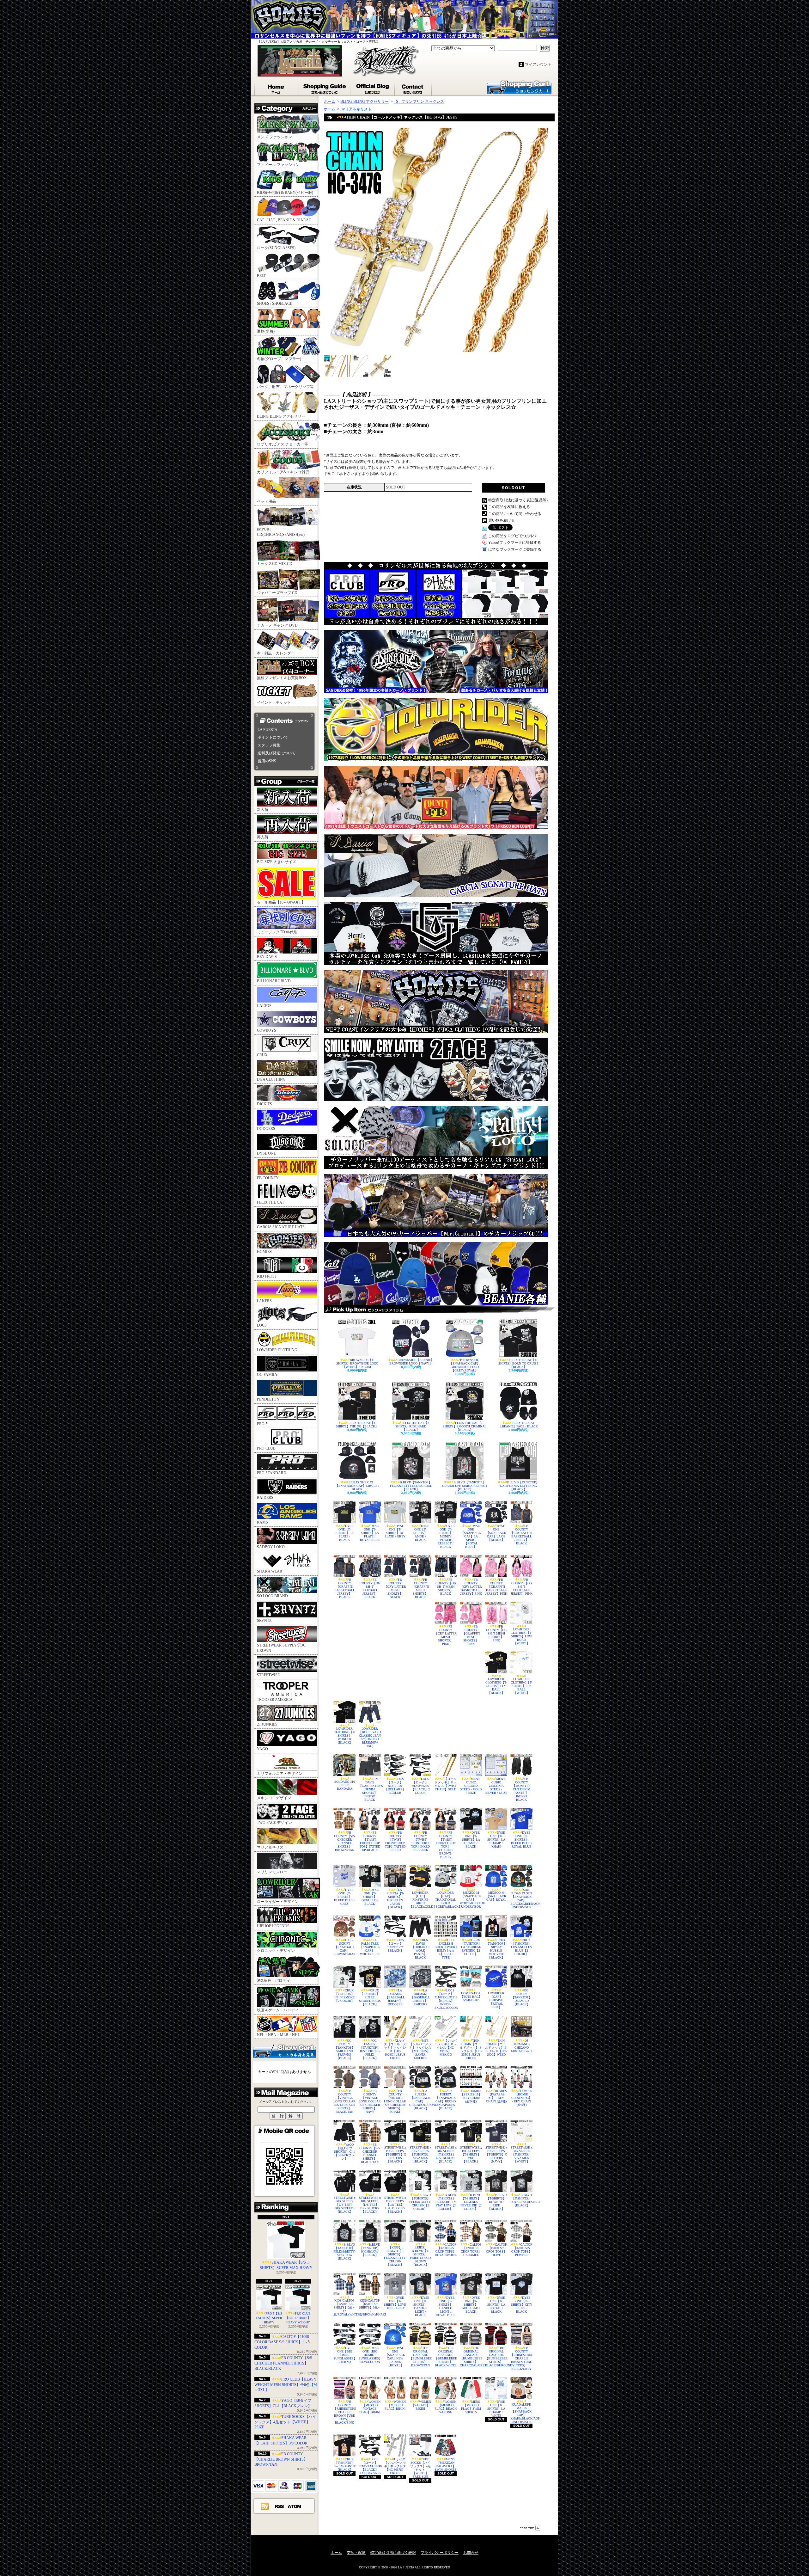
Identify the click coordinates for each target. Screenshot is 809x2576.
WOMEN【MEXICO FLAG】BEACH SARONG (446, 2407)
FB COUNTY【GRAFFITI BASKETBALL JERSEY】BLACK (345, 1588)
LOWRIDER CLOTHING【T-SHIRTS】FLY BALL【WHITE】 (521, 1686)
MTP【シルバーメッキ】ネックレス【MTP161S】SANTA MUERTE (420, 2049)
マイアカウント (538, 64)
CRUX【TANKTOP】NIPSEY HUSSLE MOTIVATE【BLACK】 (496, 1949)
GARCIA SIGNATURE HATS (281, 1227)
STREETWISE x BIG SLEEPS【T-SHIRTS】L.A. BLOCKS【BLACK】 (446, 2154)
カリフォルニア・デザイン (280, 1774)
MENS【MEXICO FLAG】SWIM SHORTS (471, 2407)
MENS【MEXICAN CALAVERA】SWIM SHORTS (446, 2464)
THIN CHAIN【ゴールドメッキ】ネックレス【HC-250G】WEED (496, 2048)
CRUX (262, 1055)
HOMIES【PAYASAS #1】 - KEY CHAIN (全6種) (497, 2096)
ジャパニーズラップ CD (277, 593)
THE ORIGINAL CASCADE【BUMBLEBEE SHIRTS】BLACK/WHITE (446, 2357)
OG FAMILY (267, 1375)
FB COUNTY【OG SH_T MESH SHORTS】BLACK (446, 1587)
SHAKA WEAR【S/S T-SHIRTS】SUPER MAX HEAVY (286, 2265)
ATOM (295, 2506)
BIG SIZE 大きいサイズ (277, 862)
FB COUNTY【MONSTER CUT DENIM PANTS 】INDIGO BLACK (521, 1789)
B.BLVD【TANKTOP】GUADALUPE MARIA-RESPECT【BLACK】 (465, 1486)
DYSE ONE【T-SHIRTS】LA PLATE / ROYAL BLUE (370, 1533)
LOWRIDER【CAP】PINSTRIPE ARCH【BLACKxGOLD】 (420, 1900)
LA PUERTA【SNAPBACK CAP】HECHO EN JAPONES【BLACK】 (446, 2100)
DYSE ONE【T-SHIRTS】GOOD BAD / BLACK (471, 2305)
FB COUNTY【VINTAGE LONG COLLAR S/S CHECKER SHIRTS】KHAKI (395, 2101)
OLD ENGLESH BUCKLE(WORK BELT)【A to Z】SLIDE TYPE (446, 1949)
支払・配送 (356, 2553)
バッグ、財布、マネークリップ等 (285, 387)
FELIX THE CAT (271, 1202)
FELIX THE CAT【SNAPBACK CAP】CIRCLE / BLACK (357, 1486)
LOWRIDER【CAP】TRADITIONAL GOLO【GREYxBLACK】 (446, 1900)
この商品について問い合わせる (515, 514)
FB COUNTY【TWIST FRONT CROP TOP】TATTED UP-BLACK (370, 1841)
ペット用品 (266, 501)
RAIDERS (265, 1498)
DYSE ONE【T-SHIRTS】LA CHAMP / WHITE (496, 2409)
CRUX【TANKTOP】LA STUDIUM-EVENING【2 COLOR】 (471, 1947)
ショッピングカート (519, 87)
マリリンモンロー (272, 1872)
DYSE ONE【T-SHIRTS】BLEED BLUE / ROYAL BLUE (522, 1840)
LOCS (262, 1325)
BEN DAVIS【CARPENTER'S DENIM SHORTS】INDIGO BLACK (370, 1789)
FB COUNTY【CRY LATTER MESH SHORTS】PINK (446, 1635)
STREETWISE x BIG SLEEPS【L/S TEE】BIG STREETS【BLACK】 (345, 2205)
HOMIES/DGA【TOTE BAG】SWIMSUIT (471, 1997)
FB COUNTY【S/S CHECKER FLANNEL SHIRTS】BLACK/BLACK (283, 2363)
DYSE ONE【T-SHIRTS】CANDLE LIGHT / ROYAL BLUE (446, 2306)
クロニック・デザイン (276, 1951)
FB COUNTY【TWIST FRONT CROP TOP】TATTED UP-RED (395, 1841)
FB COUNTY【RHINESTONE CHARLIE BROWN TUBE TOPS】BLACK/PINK (344, 2412)
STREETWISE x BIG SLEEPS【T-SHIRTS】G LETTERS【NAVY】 (496, 2154)
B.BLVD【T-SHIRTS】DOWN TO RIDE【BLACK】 (496, 2202)
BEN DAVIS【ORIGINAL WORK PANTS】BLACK (420, 1949)
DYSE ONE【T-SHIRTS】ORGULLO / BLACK (370, 1897)
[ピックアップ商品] (439, 1309)
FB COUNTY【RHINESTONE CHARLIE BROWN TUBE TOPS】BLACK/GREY (521, 2358)
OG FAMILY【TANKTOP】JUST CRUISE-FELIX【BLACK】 (370, 2049)
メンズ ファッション (274, 137)
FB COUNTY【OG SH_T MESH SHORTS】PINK (496, 1633)
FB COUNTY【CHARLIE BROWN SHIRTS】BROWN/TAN (281, 2459)
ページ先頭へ (530, 2528)
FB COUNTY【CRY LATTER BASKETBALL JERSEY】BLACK (521, 1535)
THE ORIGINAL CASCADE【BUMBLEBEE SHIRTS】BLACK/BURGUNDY (496, 2357)
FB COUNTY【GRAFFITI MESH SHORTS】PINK (471, 1635)
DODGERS (266, 1129)
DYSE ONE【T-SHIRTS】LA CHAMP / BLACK (471, 1840)
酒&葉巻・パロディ (274, 1980)
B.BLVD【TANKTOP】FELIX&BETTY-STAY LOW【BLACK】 (344, 2251)
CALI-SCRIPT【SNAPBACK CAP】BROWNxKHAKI (344, 1947)
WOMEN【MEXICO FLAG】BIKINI (395, 2405)
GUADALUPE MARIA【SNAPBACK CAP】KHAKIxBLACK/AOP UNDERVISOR (521, 2413)
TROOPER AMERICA (275, 1700)
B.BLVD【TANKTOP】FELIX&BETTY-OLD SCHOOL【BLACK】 (411, 1486)
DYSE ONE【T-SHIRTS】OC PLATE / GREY (395, 1531)
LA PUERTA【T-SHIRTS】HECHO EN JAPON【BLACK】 (395, 1898)
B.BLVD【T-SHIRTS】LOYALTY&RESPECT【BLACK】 (521, 2200)
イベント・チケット (274, 702)
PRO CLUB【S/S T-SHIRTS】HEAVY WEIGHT (298, 2318)
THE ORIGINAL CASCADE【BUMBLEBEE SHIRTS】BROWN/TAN (420, 2357)
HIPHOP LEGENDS (273, 1926)
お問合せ (414, 88)
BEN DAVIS (267, 957)
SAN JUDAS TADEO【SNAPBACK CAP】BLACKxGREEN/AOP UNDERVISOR (521, 1898)
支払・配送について (325, 88)
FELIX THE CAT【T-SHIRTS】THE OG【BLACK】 (357, 1425)
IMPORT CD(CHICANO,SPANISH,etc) (281, 532)
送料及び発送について (277, 753)
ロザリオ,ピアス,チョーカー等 (283, 444)
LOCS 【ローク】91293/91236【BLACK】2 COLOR (420, 1786)
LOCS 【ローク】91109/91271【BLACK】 (395, 1945)
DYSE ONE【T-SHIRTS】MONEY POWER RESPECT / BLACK (446, 1536)
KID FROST (267, 1276)
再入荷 (263, 837)
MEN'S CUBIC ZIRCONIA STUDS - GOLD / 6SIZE (471, 1786)
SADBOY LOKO (271, 1547)
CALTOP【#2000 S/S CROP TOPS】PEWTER (522, 2250)
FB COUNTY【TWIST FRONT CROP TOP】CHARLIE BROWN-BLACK (446, 1845)
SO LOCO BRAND (272, 1596)
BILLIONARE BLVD (274, 981)
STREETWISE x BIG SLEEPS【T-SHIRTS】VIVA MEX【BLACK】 (420, 2154)
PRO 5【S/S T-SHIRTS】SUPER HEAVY (269, 2318)
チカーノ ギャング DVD (277, 625)
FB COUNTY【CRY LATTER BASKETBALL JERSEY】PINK (471, 1587)
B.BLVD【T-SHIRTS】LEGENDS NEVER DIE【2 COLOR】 (471, 2202)
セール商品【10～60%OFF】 (281, 902)
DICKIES (265, 1104)
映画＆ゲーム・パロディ (278, 2010)
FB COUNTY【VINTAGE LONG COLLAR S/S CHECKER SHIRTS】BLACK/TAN (344, 2101)
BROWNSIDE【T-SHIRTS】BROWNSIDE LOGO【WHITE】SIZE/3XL (357, 1363)
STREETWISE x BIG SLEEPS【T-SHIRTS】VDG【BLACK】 (471, 2154)
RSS (280, 2506)
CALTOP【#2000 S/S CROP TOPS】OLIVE (497, 2250)
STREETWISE (268, 1675)
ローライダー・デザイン (278, 1902)
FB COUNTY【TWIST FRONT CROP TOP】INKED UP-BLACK (420, 1841)
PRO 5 (262, 1424)
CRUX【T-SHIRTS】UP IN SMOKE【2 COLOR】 (344, 1996)
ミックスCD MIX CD (275, 564)
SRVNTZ (264, 1621)
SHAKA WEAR (270, 1571)
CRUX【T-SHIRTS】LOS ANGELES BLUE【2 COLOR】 (521, 1947)
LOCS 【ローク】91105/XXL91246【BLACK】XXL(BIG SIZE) (370, 2466)
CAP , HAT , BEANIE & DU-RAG (284, 220)
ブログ (373, 88)
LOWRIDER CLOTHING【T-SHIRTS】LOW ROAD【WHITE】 (521, 1636)
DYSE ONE (266, 1153)
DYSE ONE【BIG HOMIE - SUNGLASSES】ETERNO (344, 2355)
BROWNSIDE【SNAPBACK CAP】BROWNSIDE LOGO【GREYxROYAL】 (465, 1365)
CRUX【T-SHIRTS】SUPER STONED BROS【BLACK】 (370, 1997)
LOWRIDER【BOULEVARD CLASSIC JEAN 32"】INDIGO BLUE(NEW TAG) (370, 1737)
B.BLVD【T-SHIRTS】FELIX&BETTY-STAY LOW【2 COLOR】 (446, 2202)
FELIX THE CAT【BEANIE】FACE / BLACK (518, 1425)
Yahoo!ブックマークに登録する (515, 543)
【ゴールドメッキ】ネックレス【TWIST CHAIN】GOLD (446, 1784)
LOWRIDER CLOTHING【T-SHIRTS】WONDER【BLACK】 (344, 1736)
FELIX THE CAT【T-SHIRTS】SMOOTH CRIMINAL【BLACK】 (465, 1426)
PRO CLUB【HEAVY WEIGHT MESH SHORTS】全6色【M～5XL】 (286, 2385)
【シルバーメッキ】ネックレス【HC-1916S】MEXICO (446, 2048)
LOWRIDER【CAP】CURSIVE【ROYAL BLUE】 (496, 2000)
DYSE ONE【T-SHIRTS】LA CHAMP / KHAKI (496, 1840)
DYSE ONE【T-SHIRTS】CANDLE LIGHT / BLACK (421, 2306)
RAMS (262, 1522)
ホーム (277, 88)
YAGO (262, 1749)
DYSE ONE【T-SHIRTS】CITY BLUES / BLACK (522, 2305)
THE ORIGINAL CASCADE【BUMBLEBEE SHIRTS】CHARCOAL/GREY (471, 2357)
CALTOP (264, 1006)
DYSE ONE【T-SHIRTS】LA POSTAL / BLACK (496, 2305)
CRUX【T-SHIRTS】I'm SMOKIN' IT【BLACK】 (345, 2464)
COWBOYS (267, 1030)
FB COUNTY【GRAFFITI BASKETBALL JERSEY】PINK (496, 1587)
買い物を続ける (502, 520)
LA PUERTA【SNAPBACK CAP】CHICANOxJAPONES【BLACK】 (420, 2100)
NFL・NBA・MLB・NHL (278, 2035)
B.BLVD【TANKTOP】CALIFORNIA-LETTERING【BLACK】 (520, 1486)
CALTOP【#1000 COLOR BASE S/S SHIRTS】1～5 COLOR (282, 2342)
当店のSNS (267, 761)
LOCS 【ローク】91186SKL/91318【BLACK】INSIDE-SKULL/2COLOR (446, 1999)
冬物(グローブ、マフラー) (279, 359)
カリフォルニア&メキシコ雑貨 (283, 472)
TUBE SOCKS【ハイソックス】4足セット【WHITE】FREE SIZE (420, 2468)
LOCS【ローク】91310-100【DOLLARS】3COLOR (395, 1786)
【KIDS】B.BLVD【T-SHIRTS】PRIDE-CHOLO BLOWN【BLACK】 (420, 2256)
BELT (261, 276)
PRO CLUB (266, 1448)
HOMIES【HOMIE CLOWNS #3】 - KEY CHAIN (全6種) (522, 2098)
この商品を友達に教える (509, 507)
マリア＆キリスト (272, 1847)
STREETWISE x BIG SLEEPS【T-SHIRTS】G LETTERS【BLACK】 (395, 2154)
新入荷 (263, 810)
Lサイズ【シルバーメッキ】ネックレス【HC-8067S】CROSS (395, 2466)
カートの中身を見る (284, 2051)
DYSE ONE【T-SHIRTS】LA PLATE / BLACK (345, 1533)
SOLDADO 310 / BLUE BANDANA (345, 1785)
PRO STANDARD (272, 1473)
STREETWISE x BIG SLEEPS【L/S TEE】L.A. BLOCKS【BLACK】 (395, 2205)
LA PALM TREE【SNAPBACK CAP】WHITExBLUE (370, 1947)
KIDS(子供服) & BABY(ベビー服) (285, 193)
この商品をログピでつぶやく (513, 536)
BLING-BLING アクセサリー (281, 416)
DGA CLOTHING (271, 1079)
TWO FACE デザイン (274, 1823)
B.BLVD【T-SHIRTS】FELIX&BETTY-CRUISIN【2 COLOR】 (420, 2202)
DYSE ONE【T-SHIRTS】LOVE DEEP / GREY (395, 2303)
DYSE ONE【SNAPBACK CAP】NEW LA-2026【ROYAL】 (395, 2357)
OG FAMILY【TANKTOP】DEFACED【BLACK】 (522, 1997)
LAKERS (264, 1301)
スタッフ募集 (269, 745)
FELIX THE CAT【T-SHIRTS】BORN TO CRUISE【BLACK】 (518, 1363)
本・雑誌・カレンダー (276, 653)
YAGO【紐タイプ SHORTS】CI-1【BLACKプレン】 (344, 2152)
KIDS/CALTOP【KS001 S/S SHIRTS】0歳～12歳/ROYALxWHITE (344, 2307)
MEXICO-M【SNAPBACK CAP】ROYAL (496, 1896)
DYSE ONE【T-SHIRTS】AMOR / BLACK (421, 1533)
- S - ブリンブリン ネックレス (419, 101)
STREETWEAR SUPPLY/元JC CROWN (281, 1648)
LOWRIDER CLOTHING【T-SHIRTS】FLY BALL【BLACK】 (496, 1686)
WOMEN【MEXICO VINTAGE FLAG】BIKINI (370, 2407)
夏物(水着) (266, 331)
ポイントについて (273, 737)
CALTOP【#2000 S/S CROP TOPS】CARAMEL (471, 2250)
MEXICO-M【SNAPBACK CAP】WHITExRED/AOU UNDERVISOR (471, 1900)
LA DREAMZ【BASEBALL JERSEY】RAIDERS (420, 1997)
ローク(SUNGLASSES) (276, 248)
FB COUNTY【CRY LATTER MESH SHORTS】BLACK (395, 1588)
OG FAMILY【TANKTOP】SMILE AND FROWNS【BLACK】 (345, 2049)
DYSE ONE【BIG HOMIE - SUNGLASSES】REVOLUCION (370, 2355)
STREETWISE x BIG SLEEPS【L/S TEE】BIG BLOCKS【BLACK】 (370, 2205)
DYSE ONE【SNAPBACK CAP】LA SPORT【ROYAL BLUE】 (471, 1536)
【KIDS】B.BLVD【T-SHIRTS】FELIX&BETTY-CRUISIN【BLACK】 (395, 2256)
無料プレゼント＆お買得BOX (282, 678)
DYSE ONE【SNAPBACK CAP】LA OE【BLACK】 (496, 1533)
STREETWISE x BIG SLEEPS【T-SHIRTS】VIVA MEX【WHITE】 (522, 2154)
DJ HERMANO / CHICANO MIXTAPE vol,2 (522, 2046)
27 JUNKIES (267, 1724)
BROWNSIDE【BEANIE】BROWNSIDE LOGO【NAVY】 (412, 1362)
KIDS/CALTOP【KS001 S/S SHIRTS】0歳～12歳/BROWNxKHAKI (370, 2307)
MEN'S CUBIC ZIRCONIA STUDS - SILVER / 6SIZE (496, 1786)
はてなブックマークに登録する (515, 549)
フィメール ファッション (278, 165)
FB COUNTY (268, 1178)
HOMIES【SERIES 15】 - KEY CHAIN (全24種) (471, 2096)
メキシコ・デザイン (274, 1798)
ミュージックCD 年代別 (277, 932)
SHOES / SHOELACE (274, 304)
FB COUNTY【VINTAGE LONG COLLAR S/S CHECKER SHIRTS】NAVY (370, 2101)
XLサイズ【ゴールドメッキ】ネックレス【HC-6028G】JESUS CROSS (395, 2049)
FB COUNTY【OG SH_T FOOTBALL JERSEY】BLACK (370, 1588)
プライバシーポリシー (440, 2553)
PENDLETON (268, 1399)
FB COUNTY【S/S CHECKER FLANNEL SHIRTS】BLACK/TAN (370, 2153)
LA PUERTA (268, 730)
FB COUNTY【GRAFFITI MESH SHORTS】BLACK (420, 1588)
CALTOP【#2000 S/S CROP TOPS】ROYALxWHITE (446, 2250)
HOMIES (264, 1252)
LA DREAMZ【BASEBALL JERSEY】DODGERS (395, 1997)
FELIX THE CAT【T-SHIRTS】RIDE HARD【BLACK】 (413, 1426)
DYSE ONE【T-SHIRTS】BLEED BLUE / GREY (345, 1897)
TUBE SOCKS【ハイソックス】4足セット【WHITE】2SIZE (285, 2422)
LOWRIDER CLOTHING (277, 1350)
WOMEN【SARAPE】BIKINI (421, 2405)
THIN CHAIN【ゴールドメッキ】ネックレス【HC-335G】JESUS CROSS (471, 2049)
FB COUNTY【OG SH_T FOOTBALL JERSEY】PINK (522, 1587)
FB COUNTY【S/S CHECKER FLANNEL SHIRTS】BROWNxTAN (344, 1841)
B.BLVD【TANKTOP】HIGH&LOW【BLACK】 (370, 2250)
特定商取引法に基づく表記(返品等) (518, 500)
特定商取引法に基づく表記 (393, 2553)
